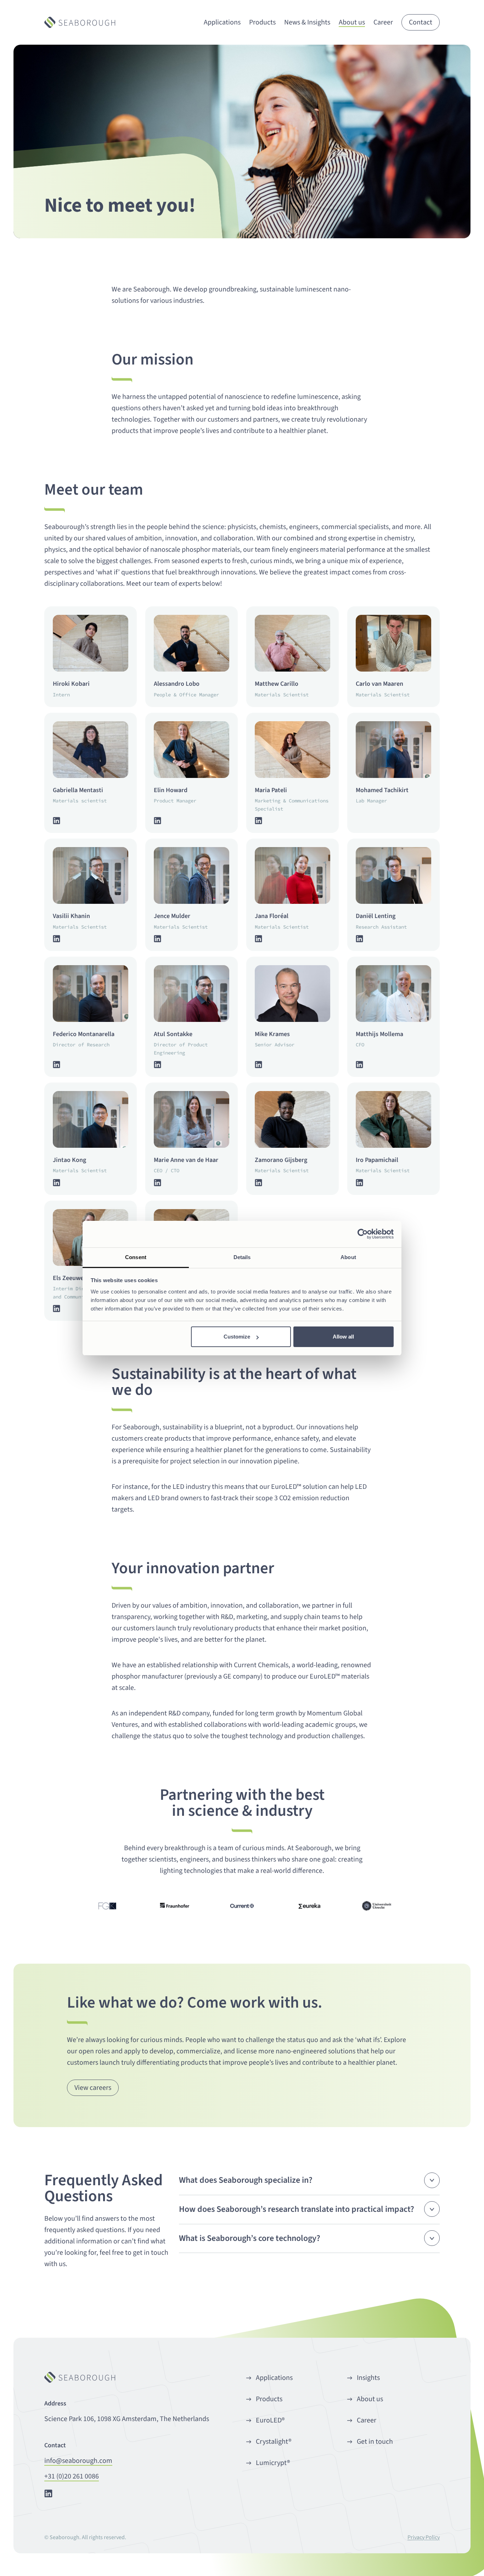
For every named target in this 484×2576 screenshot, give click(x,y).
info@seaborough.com (78, 2461)
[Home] (80, 22)
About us (370, 2399)
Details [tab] (242, 1257)
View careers (93, 2088)
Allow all (343, 1337)
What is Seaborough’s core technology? (250, 2238)
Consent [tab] (136, 1257)
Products (269, 2399)
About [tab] (348, 1257)
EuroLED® (270, 2420)
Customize (237, 1337)
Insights (368, 2378)
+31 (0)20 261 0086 (72, 2476)
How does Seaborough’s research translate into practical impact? (297, 2209)
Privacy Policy (424, 2537)
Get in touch (375, 2442)
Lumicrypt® (273, 2463)
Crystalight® (274, 2442)
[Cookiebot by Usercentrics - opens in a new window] (363, 1234)
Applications (274, 2378)
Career (367, 2420)
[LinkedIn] (57, 821)
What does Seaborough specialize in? (246, 2180)
